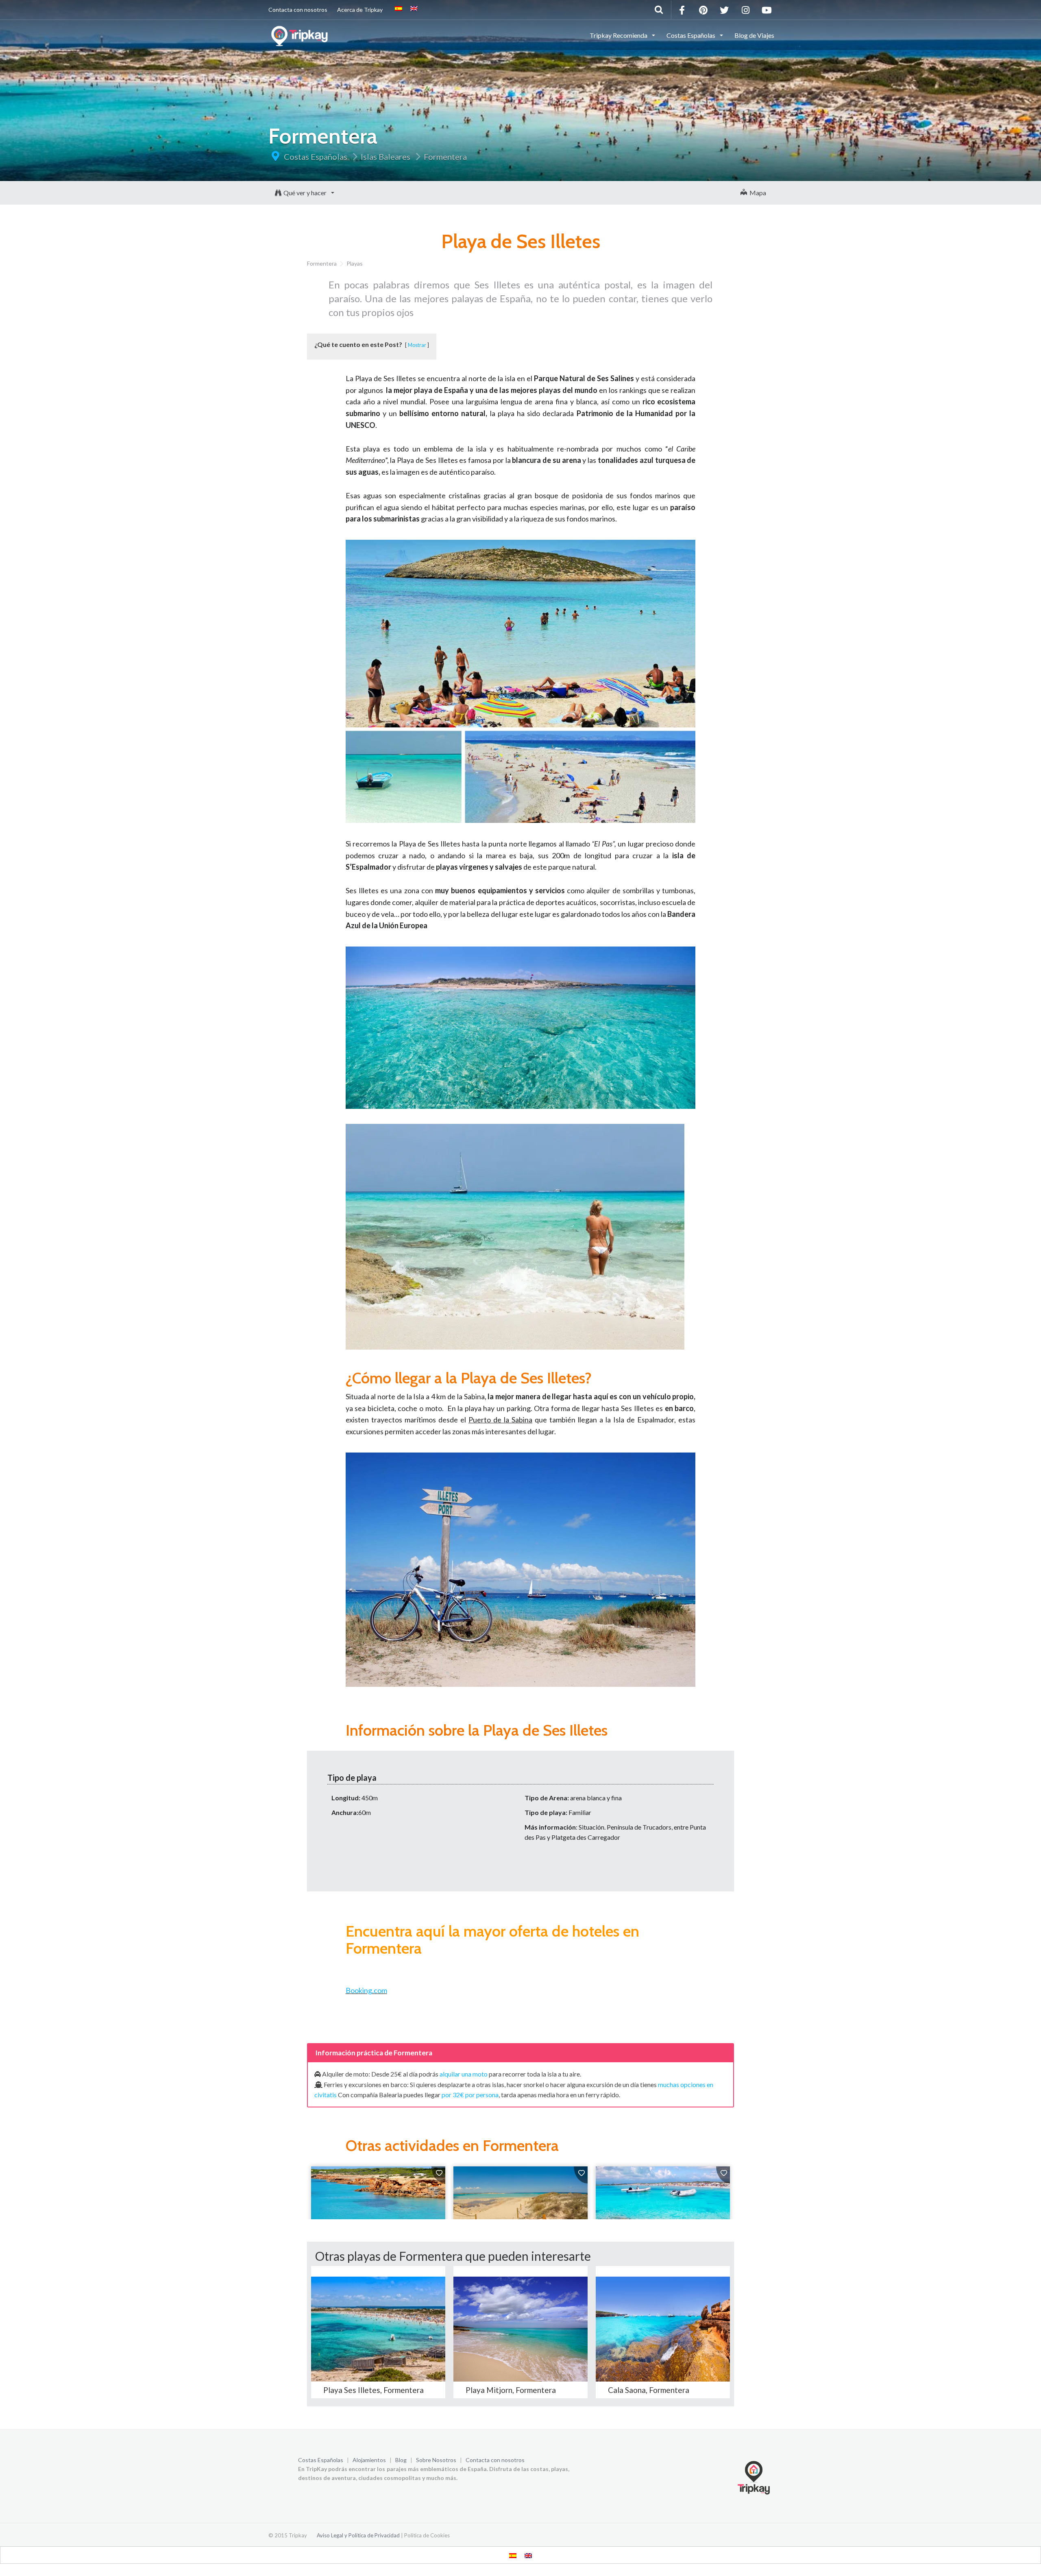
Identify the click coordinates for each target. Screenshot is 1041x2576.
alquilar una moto (464, 2074)
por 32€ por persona (470, 2095)
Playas (355, 263)
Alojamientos (369, 2460)
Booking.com (366, 1990)
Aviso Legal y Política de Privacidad (358, 2535)
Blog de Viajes (754, 35)
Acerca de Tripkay (360, 10)
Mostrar (417, 345)
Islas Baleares (385, 157)
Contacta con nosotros (298, 10)
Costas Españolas (316, 157)
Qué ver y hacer (306, 193)
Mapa (757, 193)
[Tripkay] (301, 35)
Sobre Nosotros (436, 2460)
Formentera (445, 157)
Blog (401, 2460)
